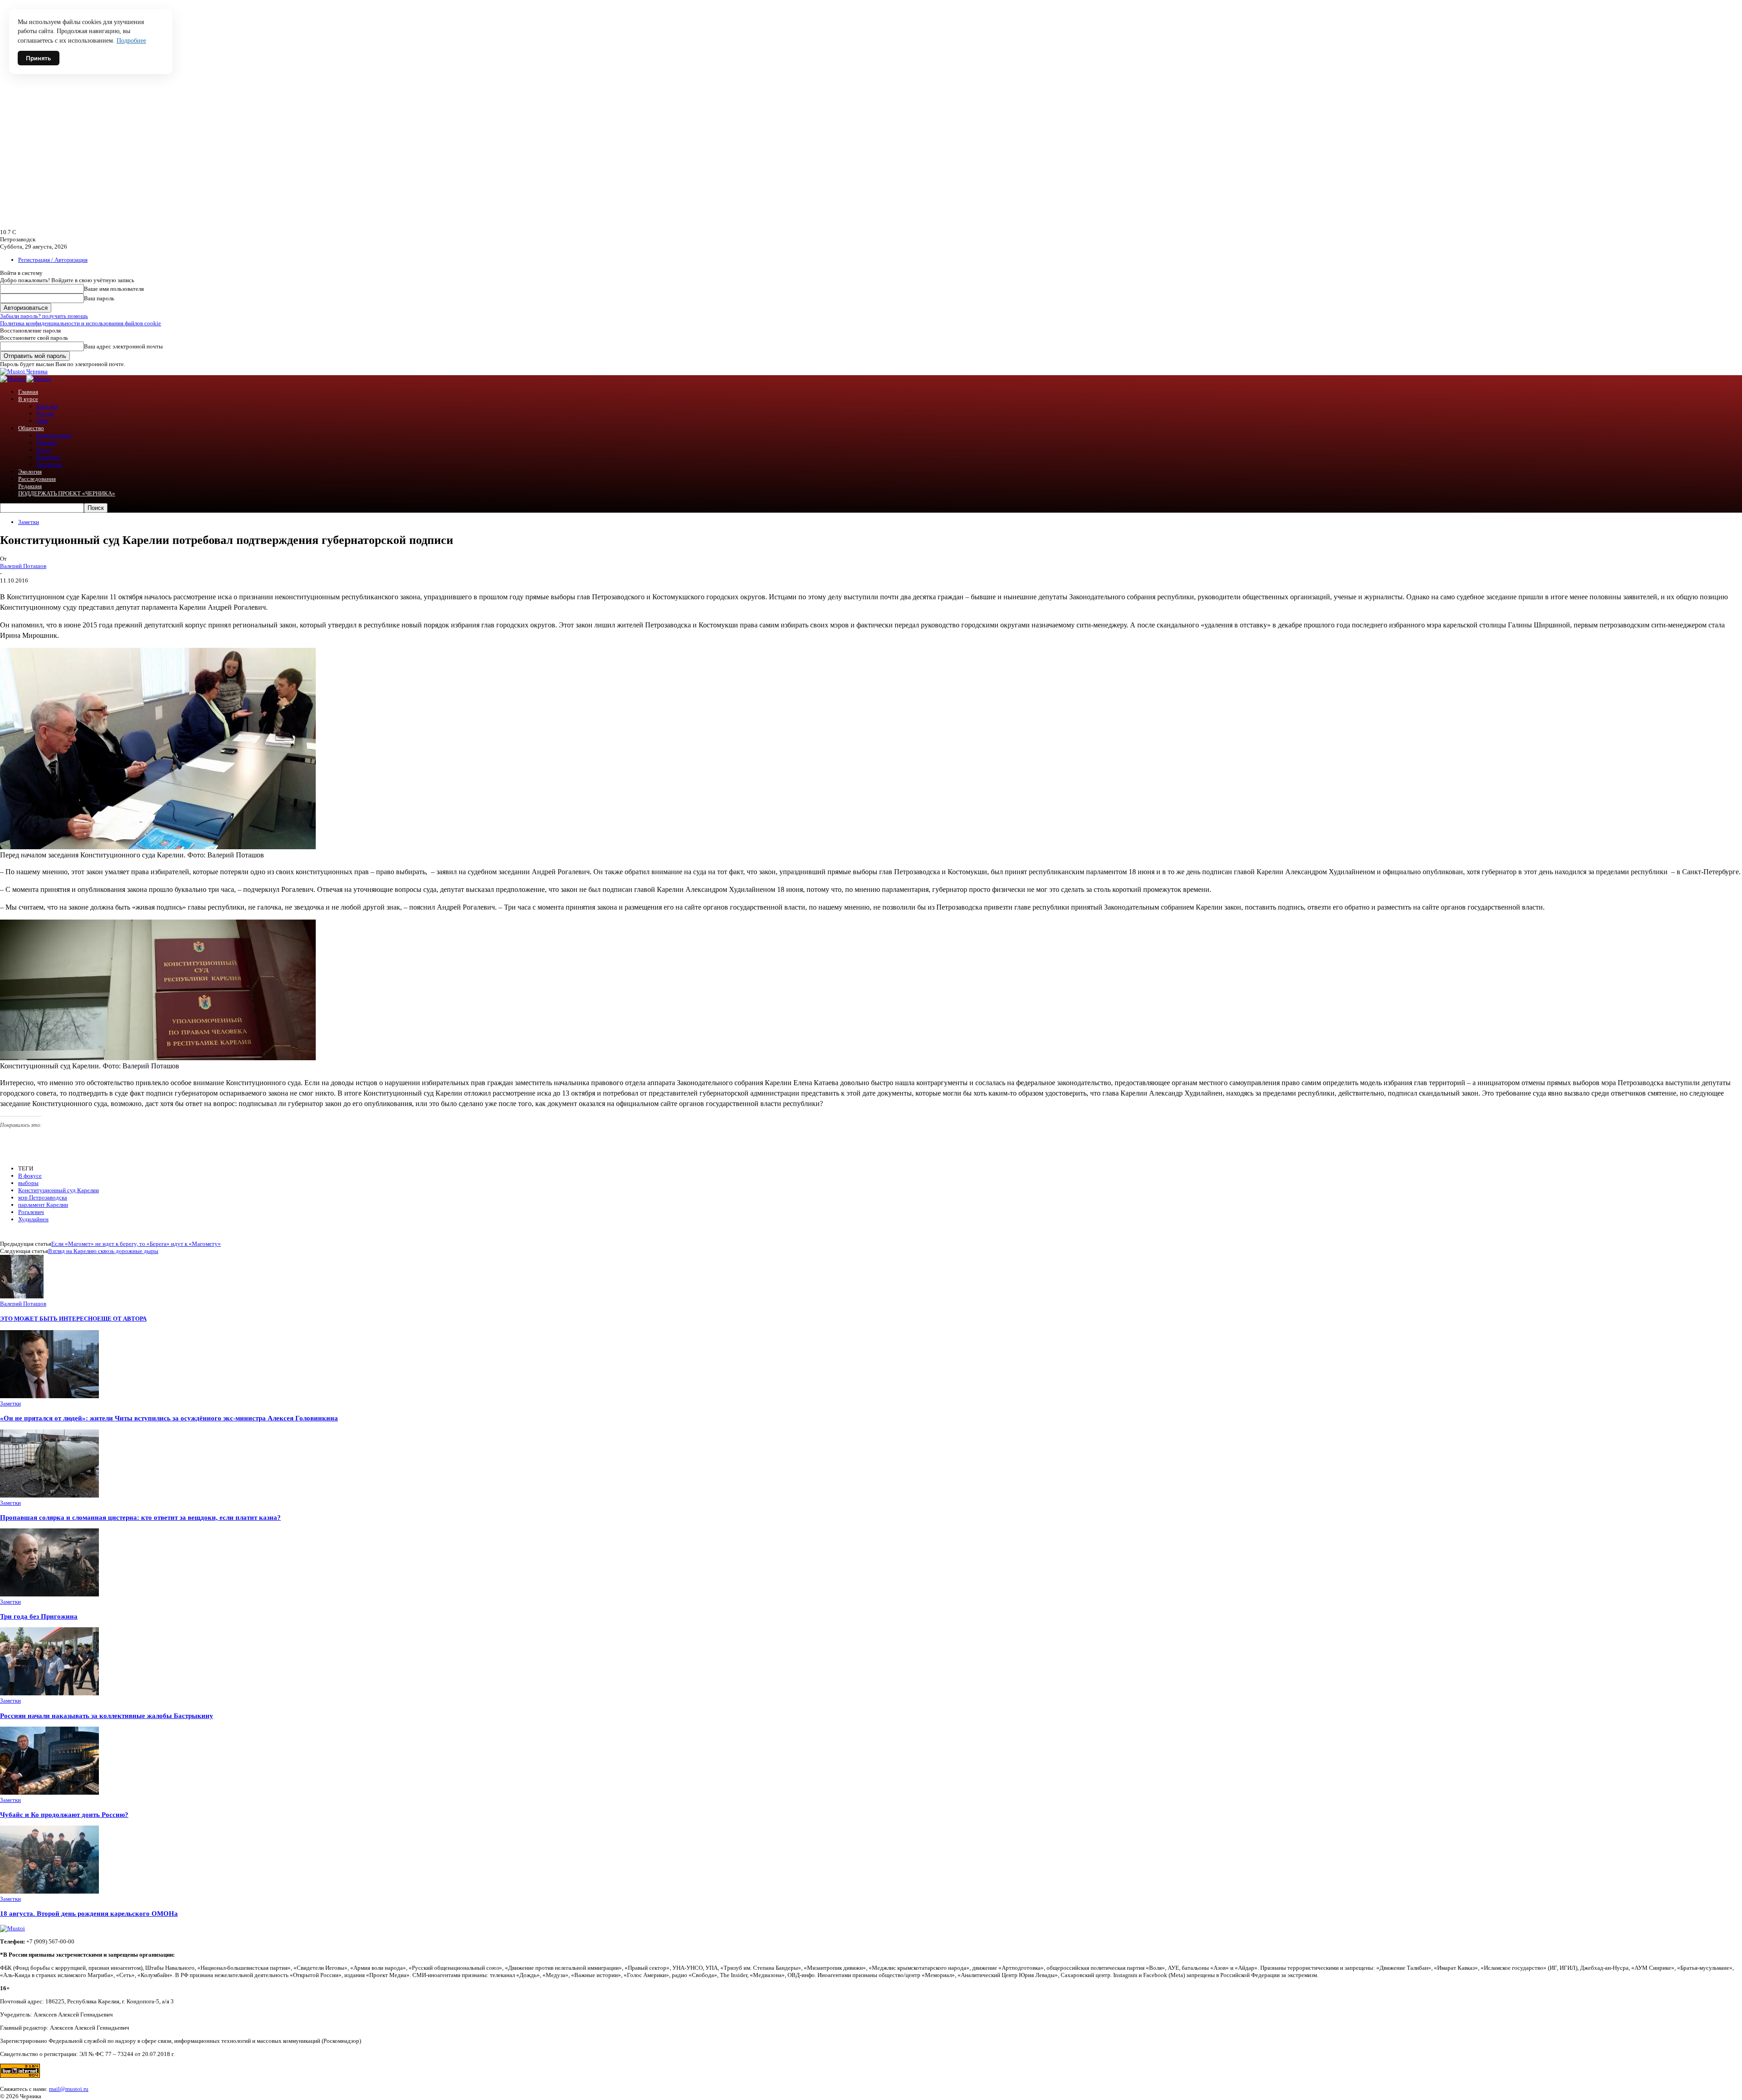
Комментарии (54, 435)
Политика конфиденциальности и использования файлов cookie (81, 323)
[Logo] (13, 379)
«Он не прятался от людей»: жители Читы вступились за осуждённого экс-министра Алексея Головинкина (169, 1418)
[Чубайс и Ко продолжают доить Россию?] (49, 1793)
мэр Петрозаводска (43, 1197)
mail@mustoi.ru (69, 2089)
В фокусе (30, 1176)
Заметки (29, 522)
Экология (30, 472)
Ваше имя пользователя (114, 289)
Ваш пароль (99, 298)
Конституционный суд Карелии (59, 1190)
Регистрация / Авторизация (53, 260)
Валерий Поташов (23, 566)
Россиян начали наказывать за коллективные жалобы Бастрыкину (107, 1716)
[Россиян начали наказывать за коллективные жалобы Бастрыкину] (49, 1693)
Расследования (37, 479)
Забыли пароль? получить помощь (44, 316)
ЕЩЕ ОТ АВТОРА (122, 1319)
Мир (42, 421)
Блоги (44, 450)
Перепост (49, 457)
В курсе (28, 399)
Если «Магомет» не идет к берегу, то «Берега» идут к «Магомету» (136, 1244)
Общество (31, 428)
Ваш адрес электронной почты (123, 346)
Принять (39, 58)
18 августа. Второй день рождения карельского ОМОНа (89, 1913)
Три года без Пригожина (39, 1616)
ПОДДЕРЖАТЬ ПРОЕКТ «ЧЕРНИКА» (67, 493)
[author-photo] (22, 1296)
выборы (28, 1183)
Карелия (47, 406)
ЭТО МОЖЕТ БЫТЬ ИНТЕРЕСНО (49, 1319)
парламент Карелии (43, 1205)
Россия (45, 414)
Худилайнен (33, 1219)
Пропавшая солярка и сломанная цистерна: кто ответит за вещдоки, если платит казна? (140, 1517)
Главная (28, 392)
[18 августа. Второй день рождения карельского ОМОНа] (49, 1892)
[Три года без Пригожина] (49, 1594)
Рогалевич (31, 1212)
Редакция (30, 486)
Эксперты (49, 464)
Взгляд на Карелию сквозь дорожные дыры (103, 1251)
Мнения (46, 443)
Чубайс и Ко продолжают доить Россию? (64, 1814)
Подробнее (131, 41)
